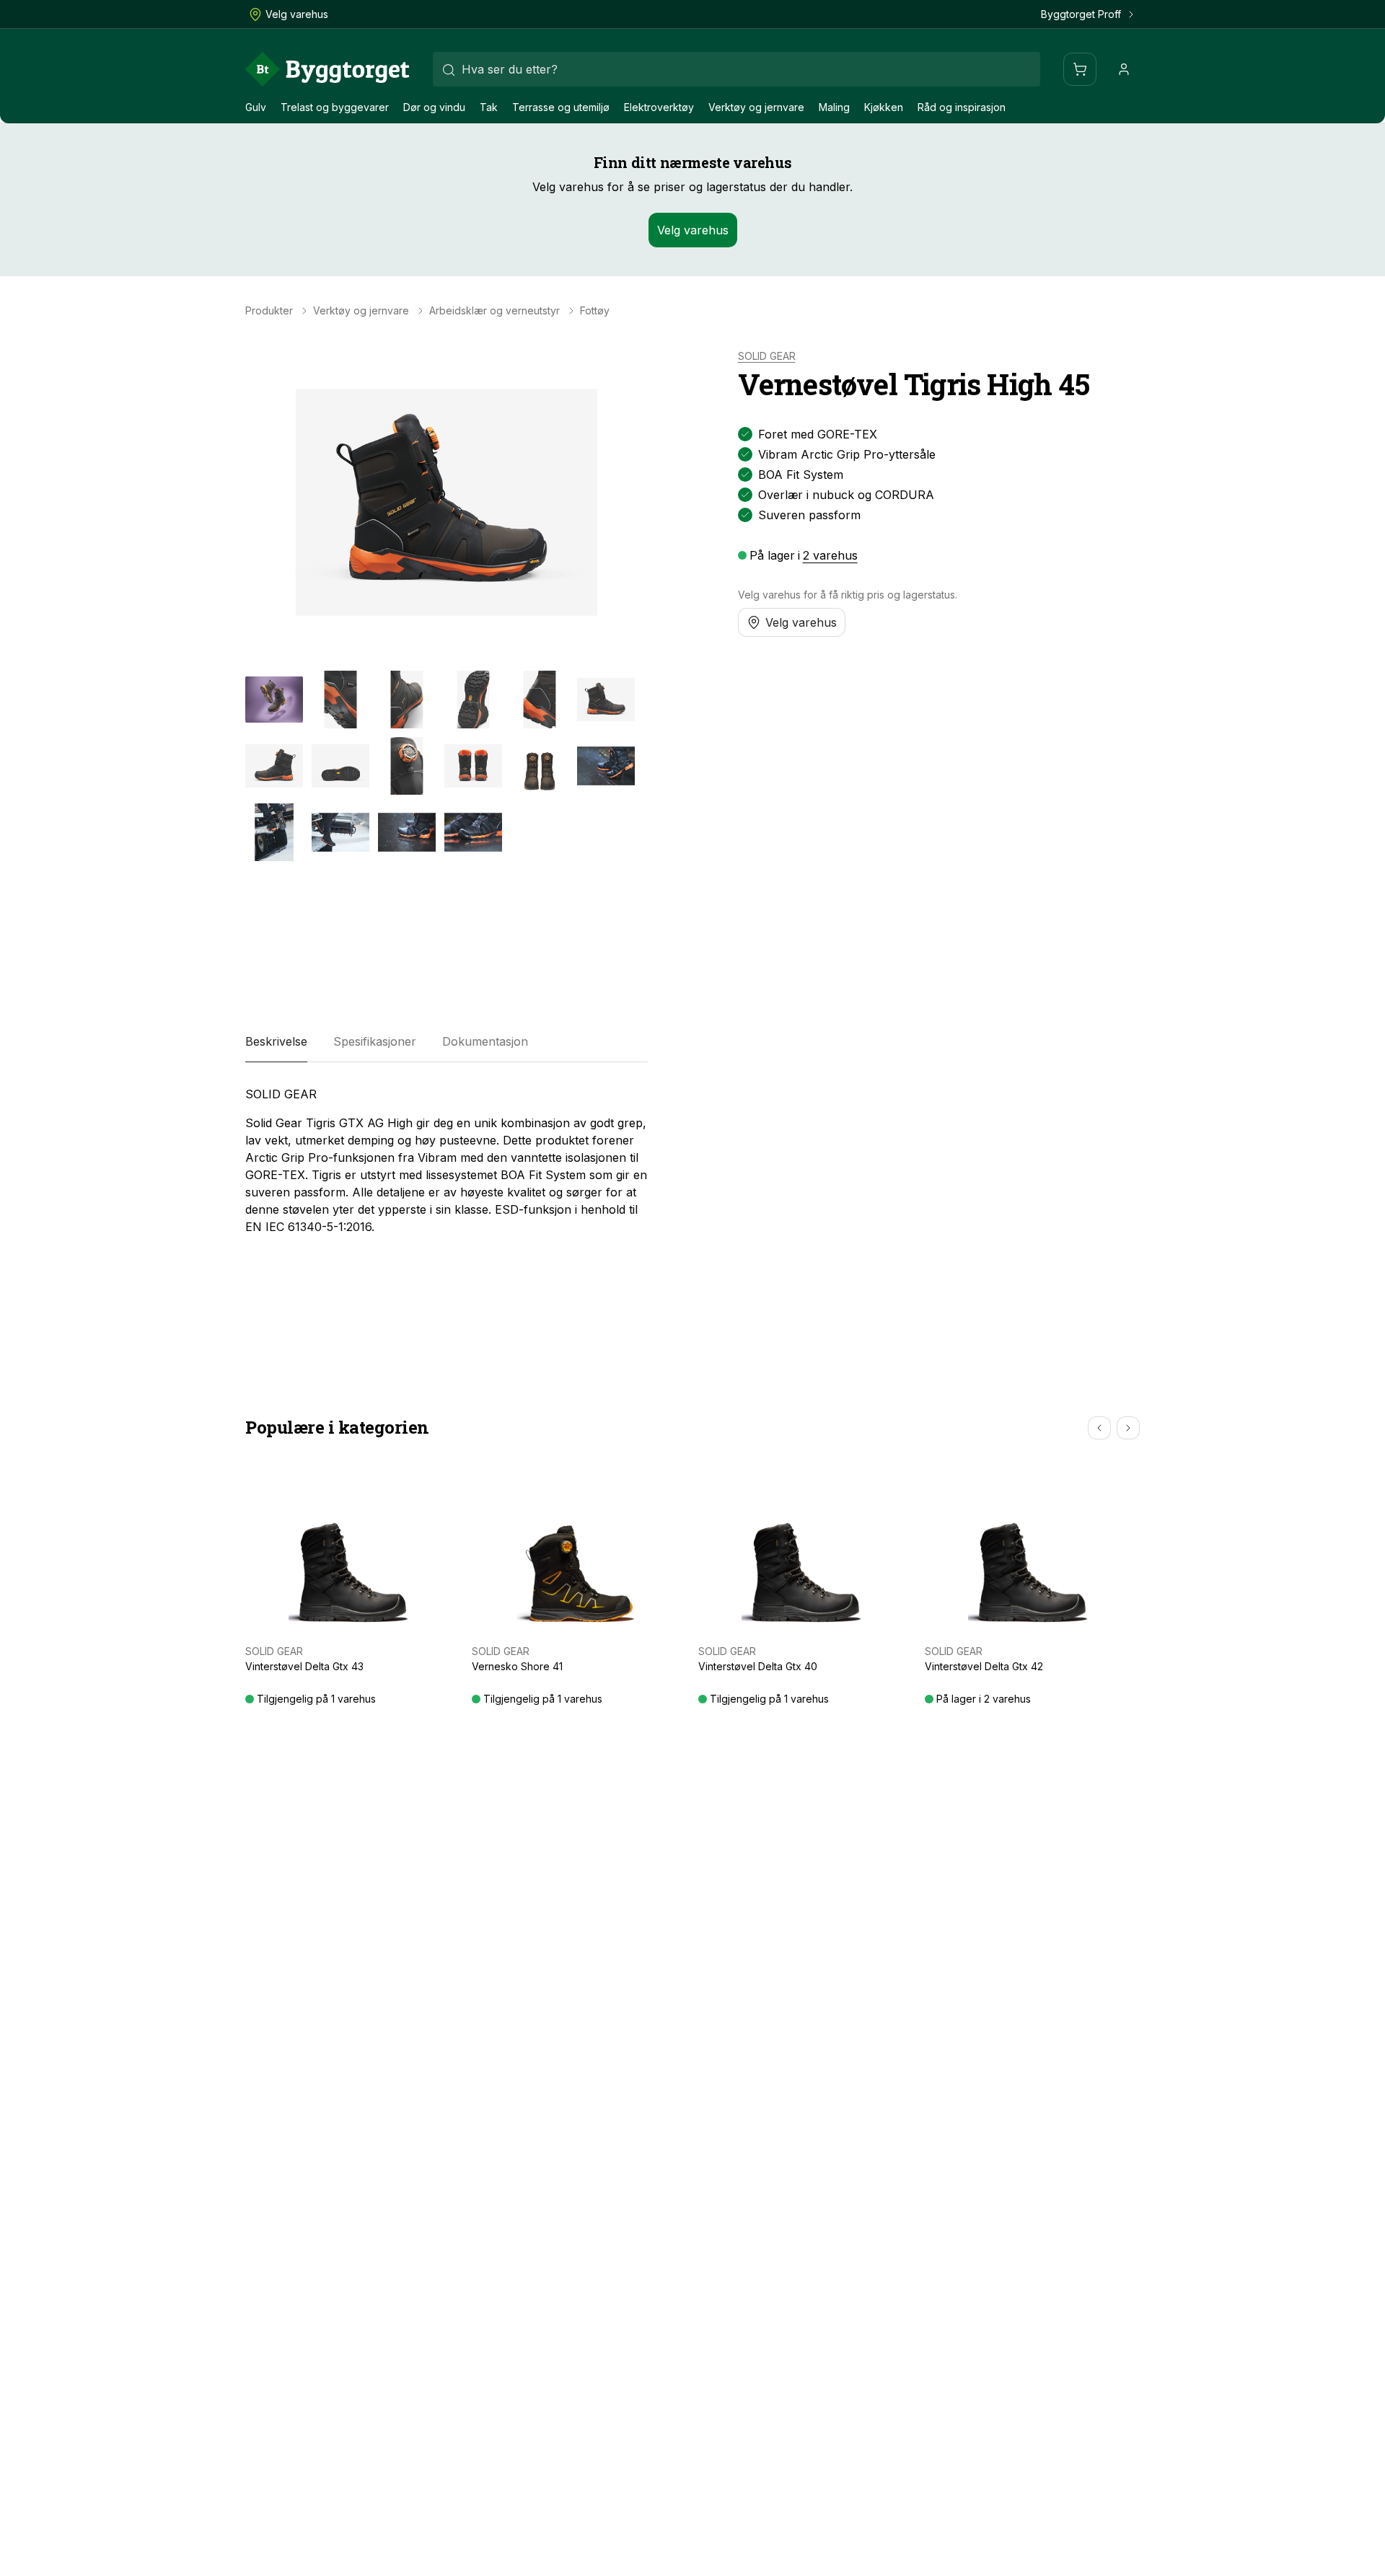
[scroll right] (1128, 1428)
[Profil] (1124, 69)
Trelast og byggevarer (335, 107)
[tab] (276, 1042)
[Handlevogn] (1080, 69)
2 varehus (830, 555)
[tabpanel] (447, 1160)
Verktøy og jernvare (756, 107)
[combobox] (737, 69)
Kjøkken (884, 107)
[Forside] (327, 69)
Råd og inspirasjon (962, 107)
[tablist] (447, 1042)
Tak (489, 107)
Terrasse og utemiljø (561, 107)
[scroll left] (1099, 1428)
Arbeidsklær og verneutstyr (494, 311)
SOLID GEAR (767, 356)
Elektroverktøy (659, 107)
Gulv (256, 107)
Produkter (269, 311)
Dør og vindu (434, 107)
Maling (834, 107)
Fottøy (595, 311)
